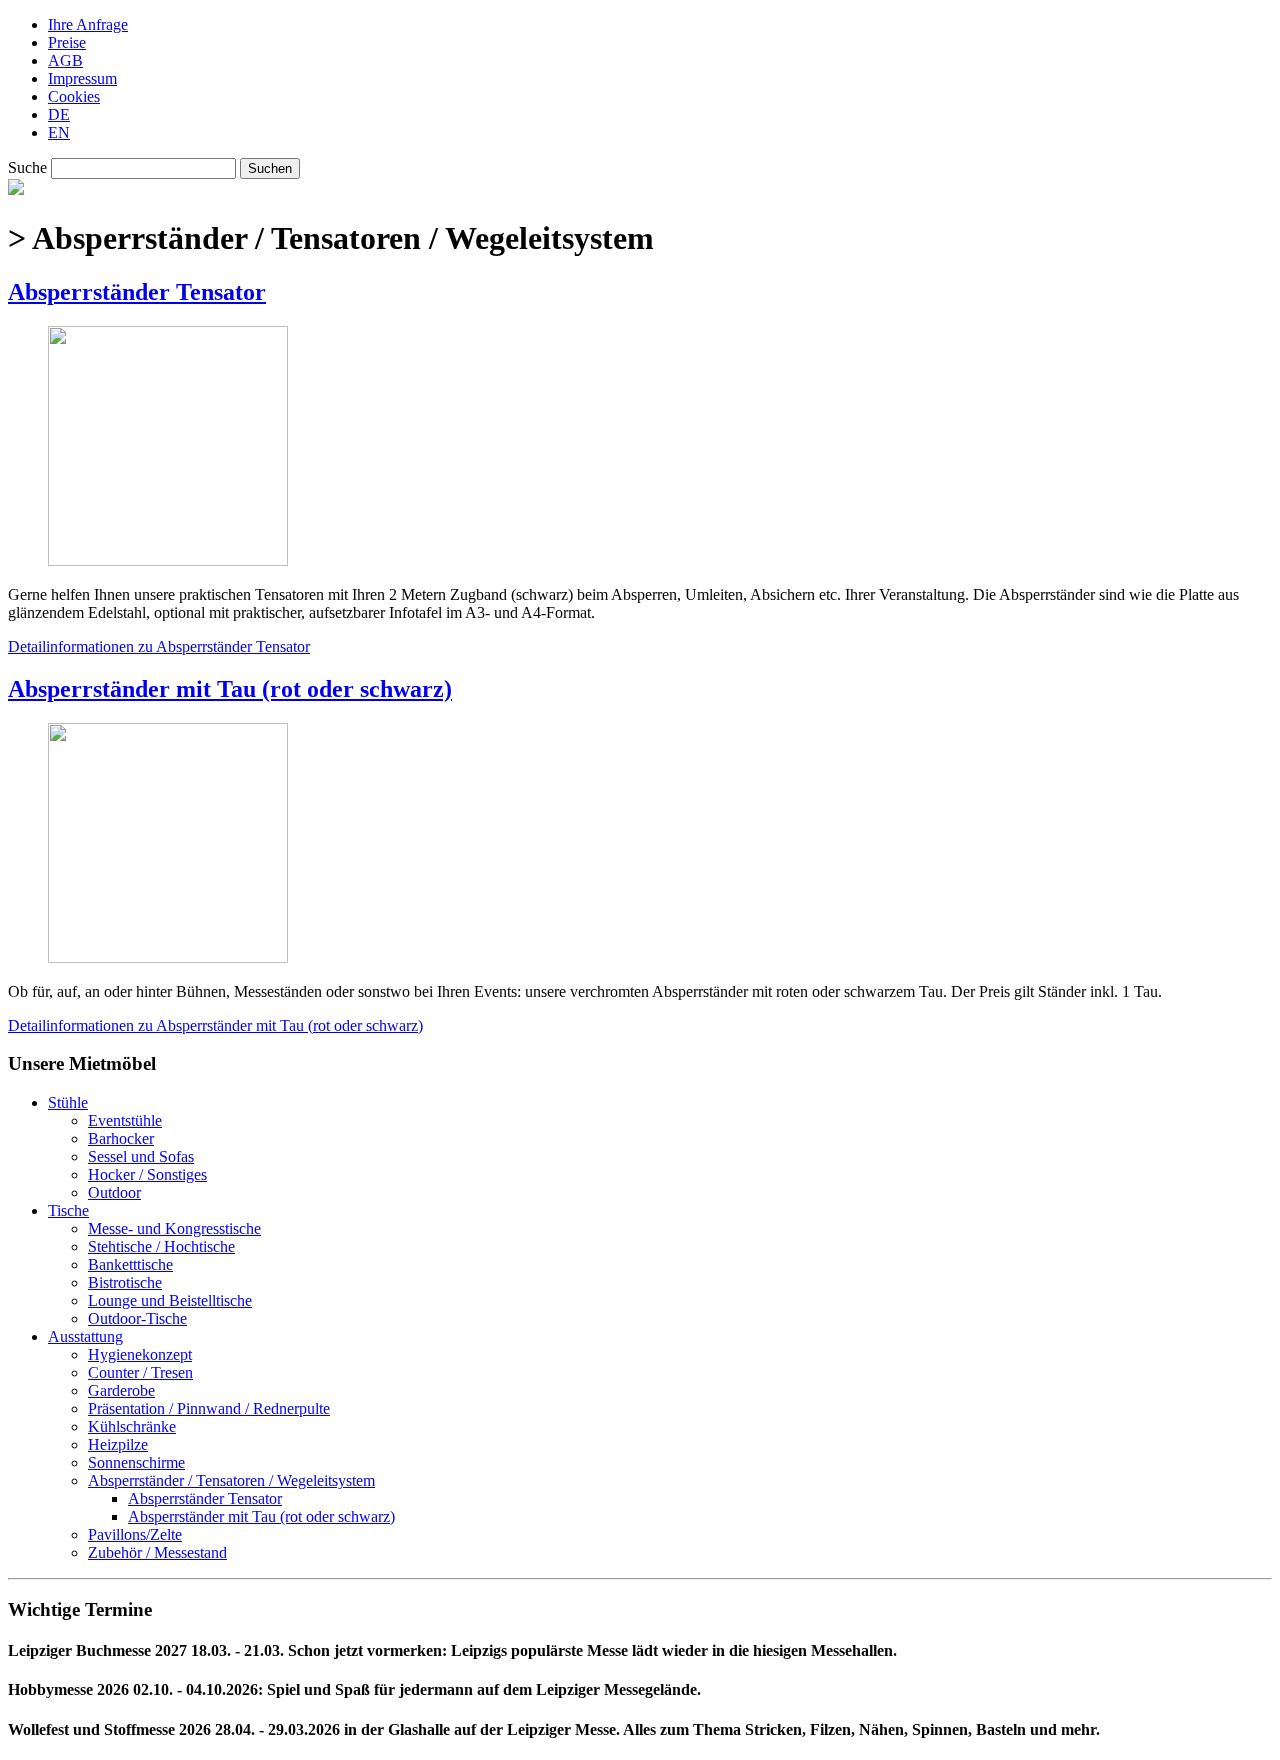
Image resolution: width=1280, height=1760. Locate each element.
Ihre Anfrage (88, 24)
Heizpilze (118, 1444)
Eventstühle (125, 1120)
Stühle (68, 1102)
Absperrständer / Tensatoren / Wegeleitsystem (231, 1480)
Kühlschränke (132, 1426)
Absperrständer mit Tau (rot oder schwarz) (230, 689)
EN (59, 132)
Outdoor (114, 1192)
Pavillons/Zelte (135, 1534)
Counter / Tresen (140, 1372)
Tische (68, 1210)
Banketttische (130, 1264)
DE (59, 114)
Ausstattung (85, 1336)
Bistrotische (125, 1282)
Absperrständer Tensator (137, 292)
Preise (67, 42)
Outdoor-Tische (137, 1318)
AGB (65, 60)
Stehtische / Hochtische (161, 1246)
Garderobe (121, 1390)
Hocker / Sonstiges (147, 1174)
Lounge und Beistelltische (170, 1300)
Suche (27, 167)
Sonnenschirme (136, 1462)
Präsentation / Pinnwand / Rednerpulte (209, 1408)
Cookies (74, 96)
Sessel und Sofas (141, 1156)
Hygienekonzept (140, 1354)
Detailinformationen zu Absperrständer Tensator (159, 646)
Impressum (82, 78)
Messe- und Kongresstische (174, 1228)
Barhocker (121, 1138)
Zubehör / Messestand (157, 1552)
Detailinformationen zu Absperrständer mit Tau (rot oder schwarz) (215, 1025)
